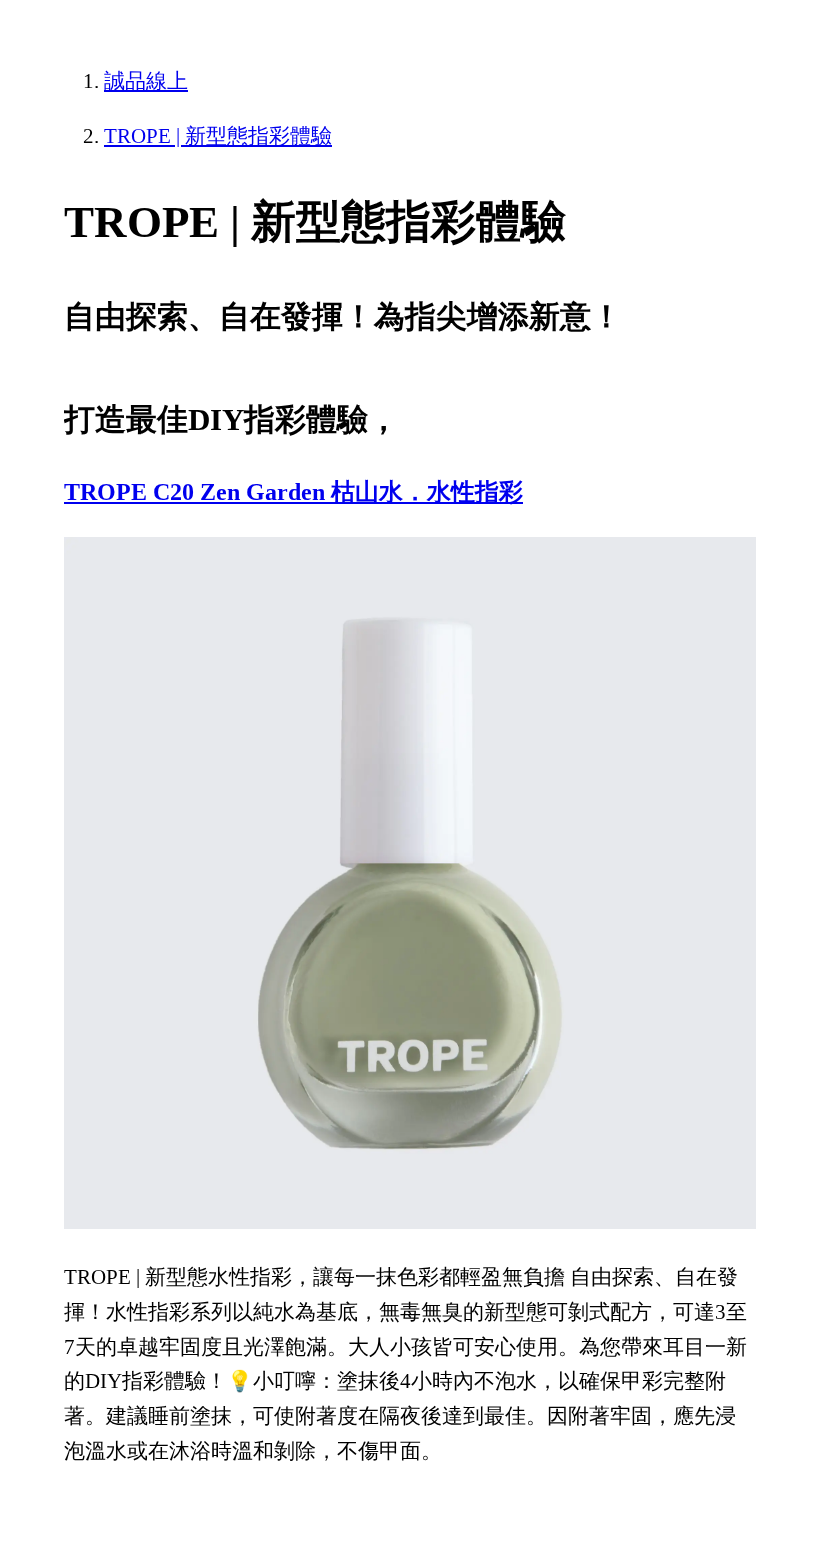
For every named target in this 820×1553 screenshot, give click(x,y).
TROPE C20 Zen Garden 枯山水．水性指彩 (293, 492)
